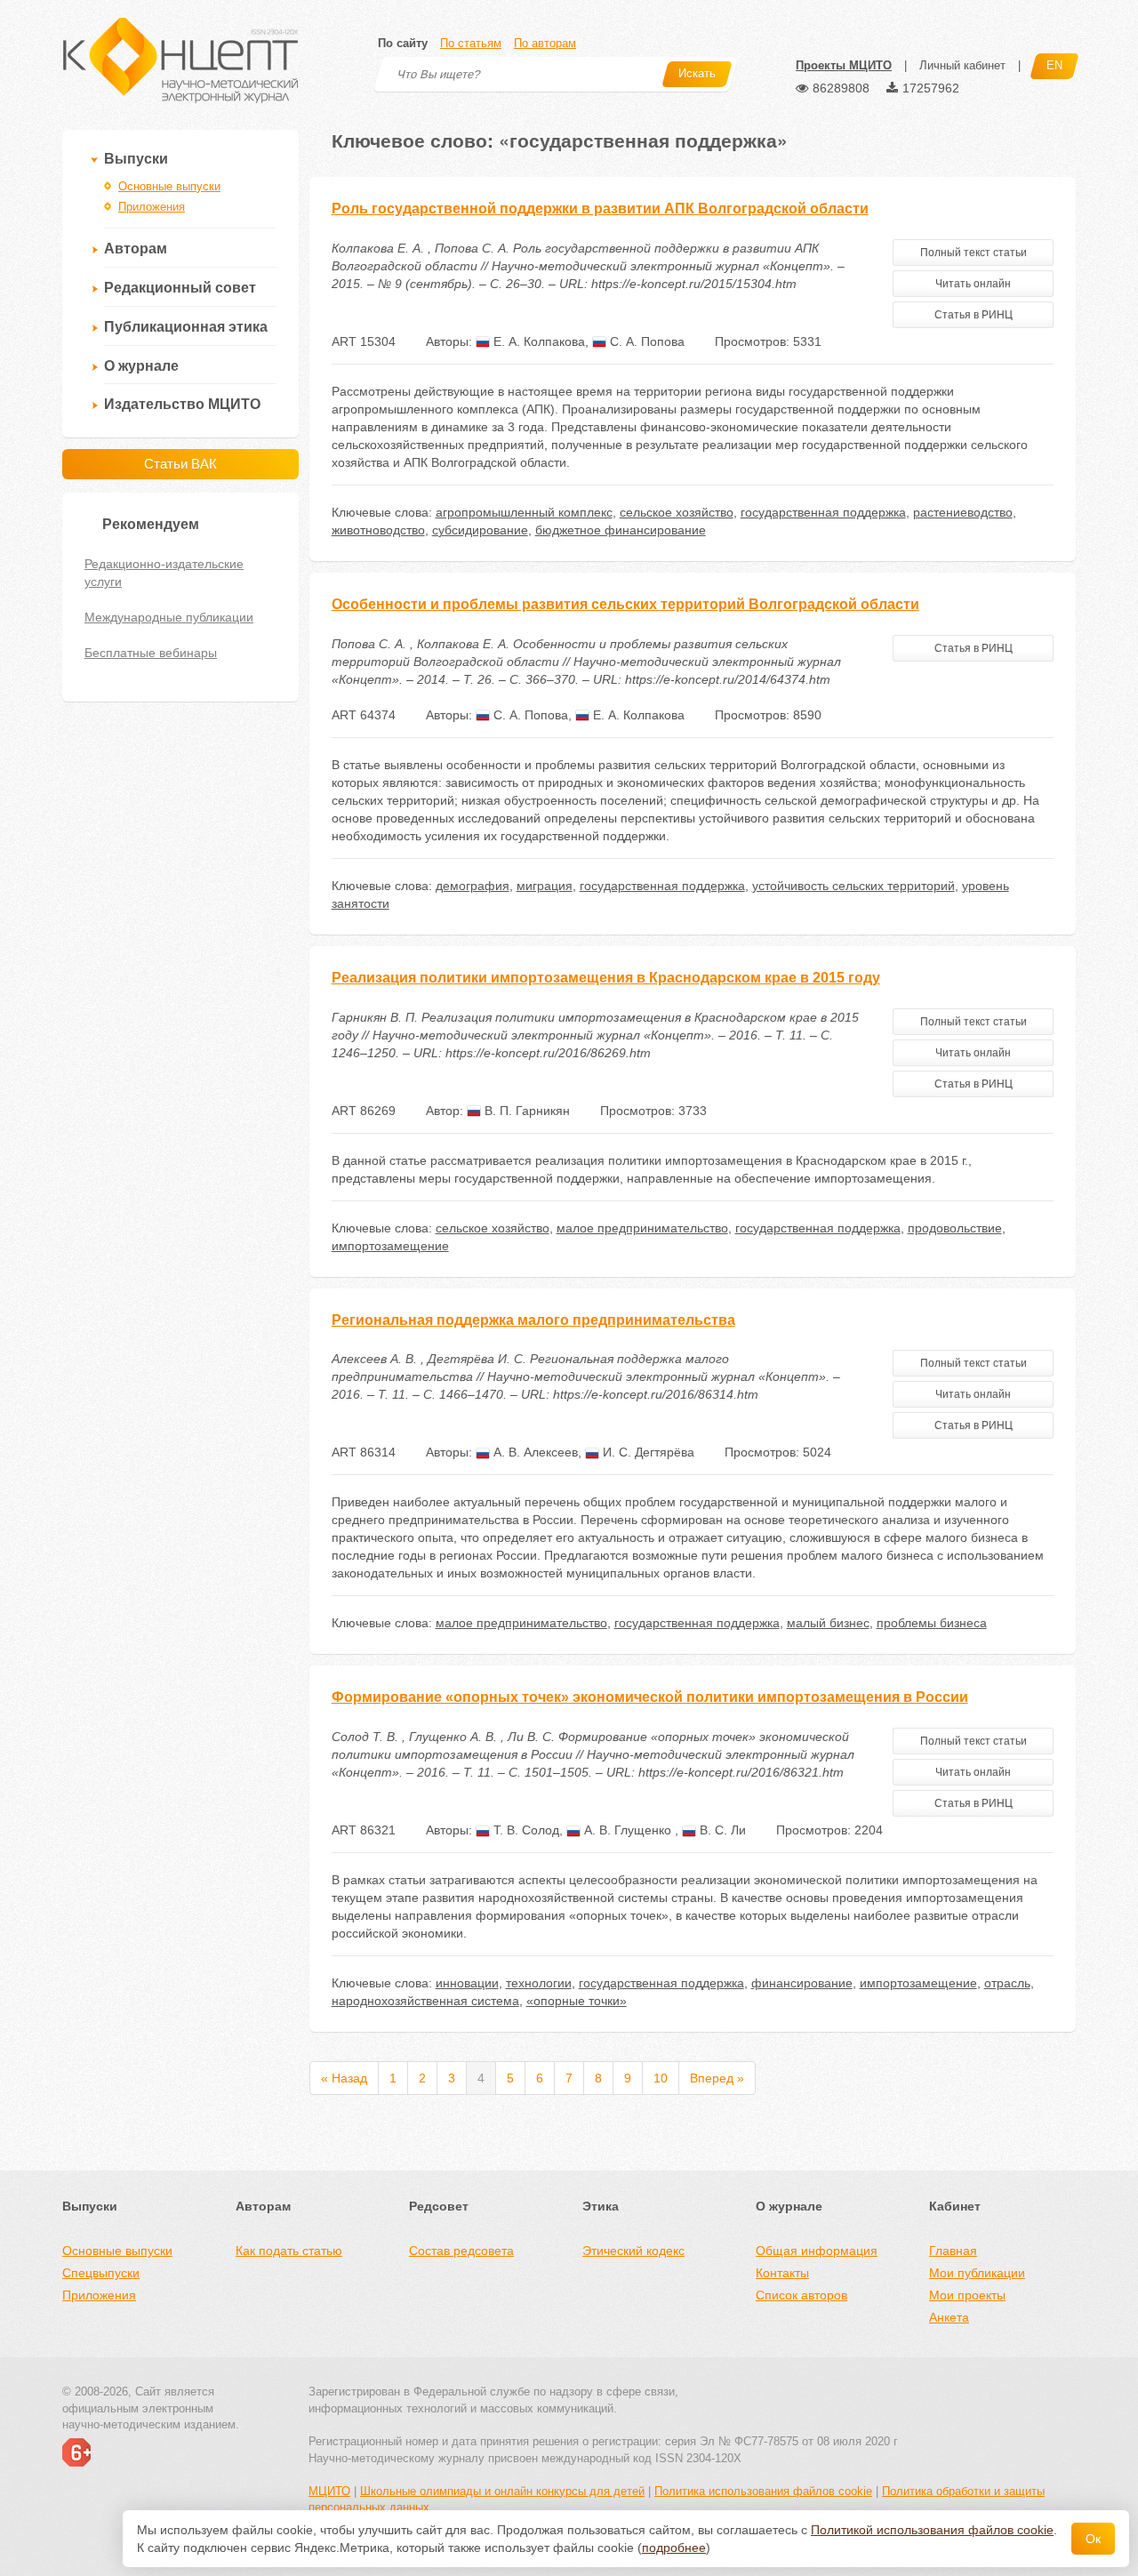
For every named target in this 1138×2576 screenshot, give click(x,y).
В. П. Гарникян (525, 1111)
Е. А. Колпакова (537, 341)
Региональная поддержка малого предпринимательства (533, 1320)
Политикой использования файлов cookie (932, 2530)
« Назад (344, 2078)
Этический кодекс (633, 2251)
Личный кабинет (962, 65)
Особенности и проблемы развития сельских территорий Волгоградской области (625, 604)
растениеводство (963, 512)
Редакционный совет (180, 288)
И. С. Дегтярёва (647, 1452)
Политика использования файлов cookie (763, 2491)
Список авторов (801, 2295)
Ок (1093, 2539)
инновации (467, 1983)
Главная (953, 2251)
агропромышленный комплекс (524, 512)
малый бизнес (828, 1623)
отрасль (1007, 1983)
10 (661, 2078)
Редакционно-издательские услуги (164, 573)
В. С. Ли (721, 1830)
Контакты (782, 2273)
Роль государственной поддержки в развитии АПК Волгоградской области (600, 209)
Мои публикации (977, 2273)
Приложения (152, 207)
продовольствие (955, 1228)
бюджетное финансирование (621, 530)
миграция (545, 886)
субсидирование (480, 530)
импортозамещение (390, 1246)
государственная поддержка (823, 512)
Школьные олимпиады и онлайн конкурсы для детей (502, 2491)
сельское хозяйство (677, 512)
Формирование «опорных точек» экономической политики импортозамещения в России (650, 1697)
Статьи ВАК (180, 464)
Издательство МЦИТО (182, 404)
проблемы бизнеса (932, 1623)
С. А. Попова (645, 341)
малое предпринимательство (642, 1228)
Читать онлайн (973, 284)
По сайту (403, 43)
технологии (539, 1983)
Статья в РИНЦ (974, 315)
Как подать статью (289, 2251)
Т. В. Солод (525, 1830)
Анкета (949, 2317)
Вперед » (717, 2078)
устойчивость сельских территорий (853, 886)
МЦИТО (329, 2491)
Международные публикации (169, 617)
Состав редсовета (461, 2251)
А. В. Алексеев (534, 1452)
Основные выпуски (169, 186)
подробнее (674, 2548)
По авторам (545, 43)
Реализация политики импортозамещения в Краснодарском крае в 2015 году (606, 978)
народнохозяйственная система (425, 2001)
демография (473, 886)
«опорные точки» (577, 2001)
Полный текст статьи (974, 253)
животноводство (378, 530)
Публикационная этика (186, 327)
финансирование (802, 1983)
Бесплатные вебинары (151, 653)
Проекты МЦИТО (844, 65)
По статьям (471, 43)
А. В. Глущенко (628, 1830)
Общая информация (817, 2251)
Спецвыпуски (101, 2273)
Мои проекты (967, 2295)
